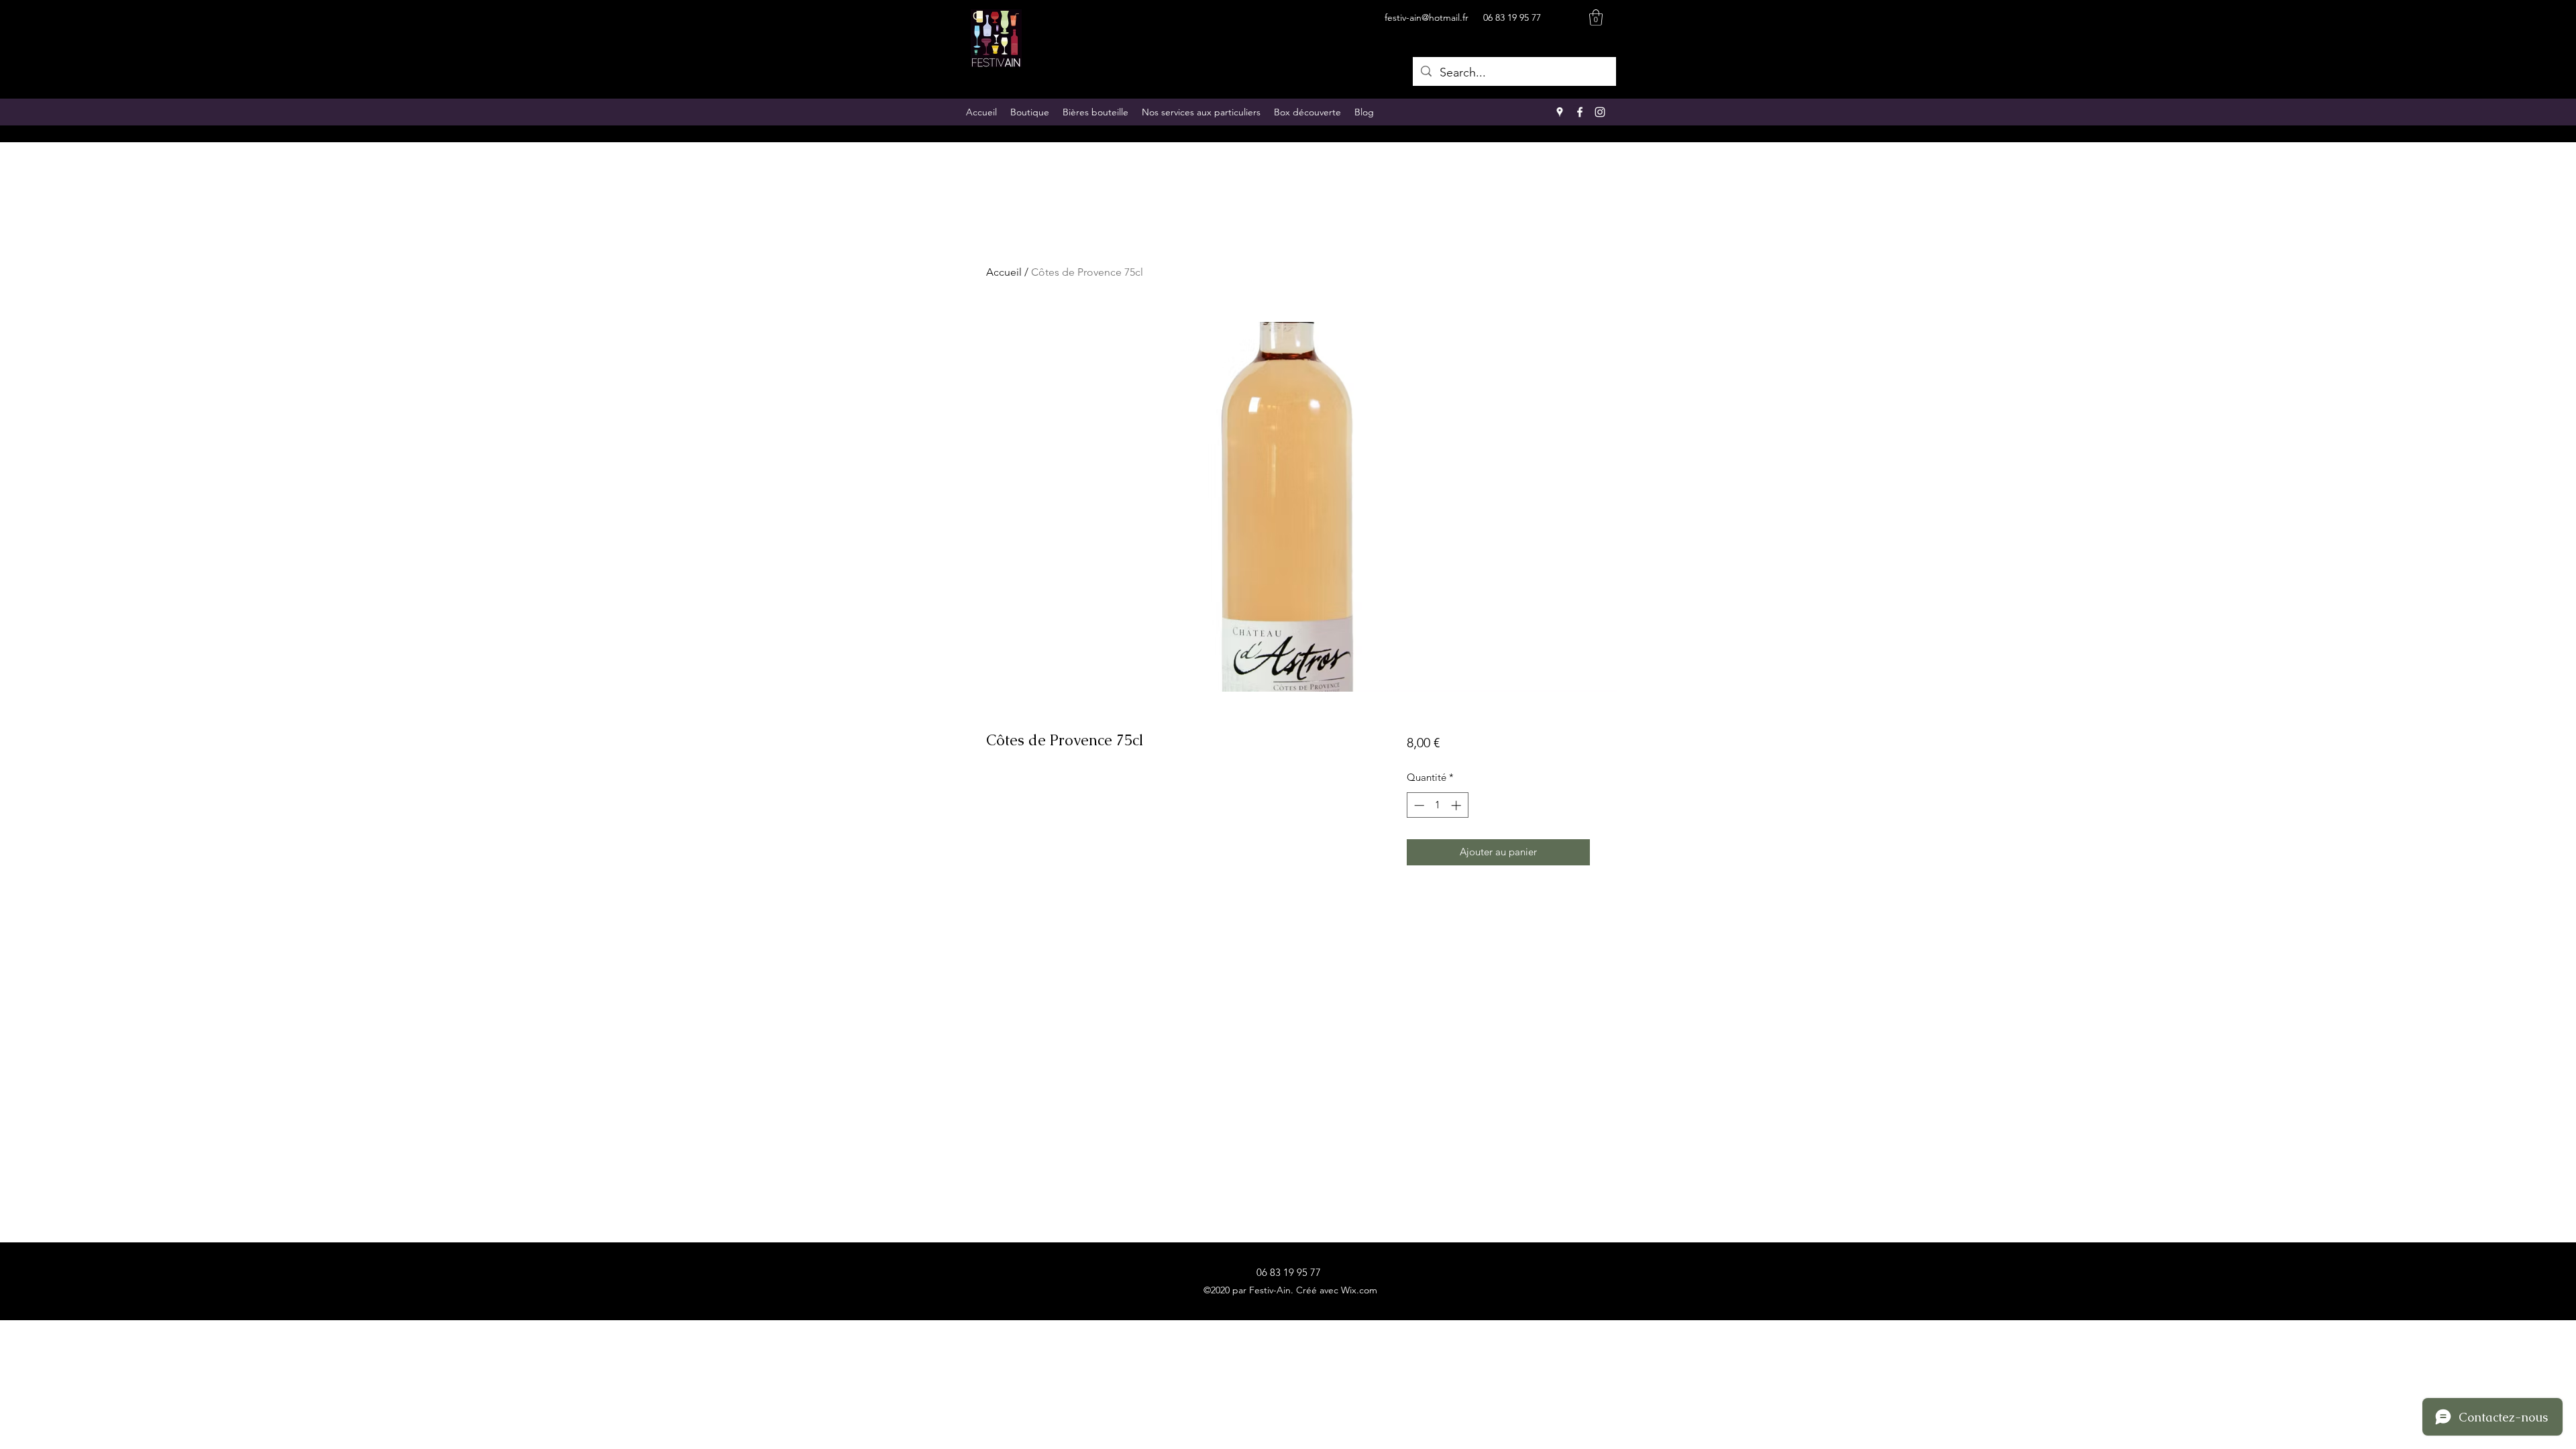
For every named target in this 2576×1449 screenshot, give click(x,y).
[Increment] (1457, 805)
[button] (1596, 17)
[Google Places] (1560, 112)
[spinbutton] (1437, 805)
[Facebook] (1580, 112)
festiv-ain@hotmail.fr (1427, 17)
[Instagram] (1600, 112)
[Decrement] (1418, 805)
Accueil (1004, 272)
